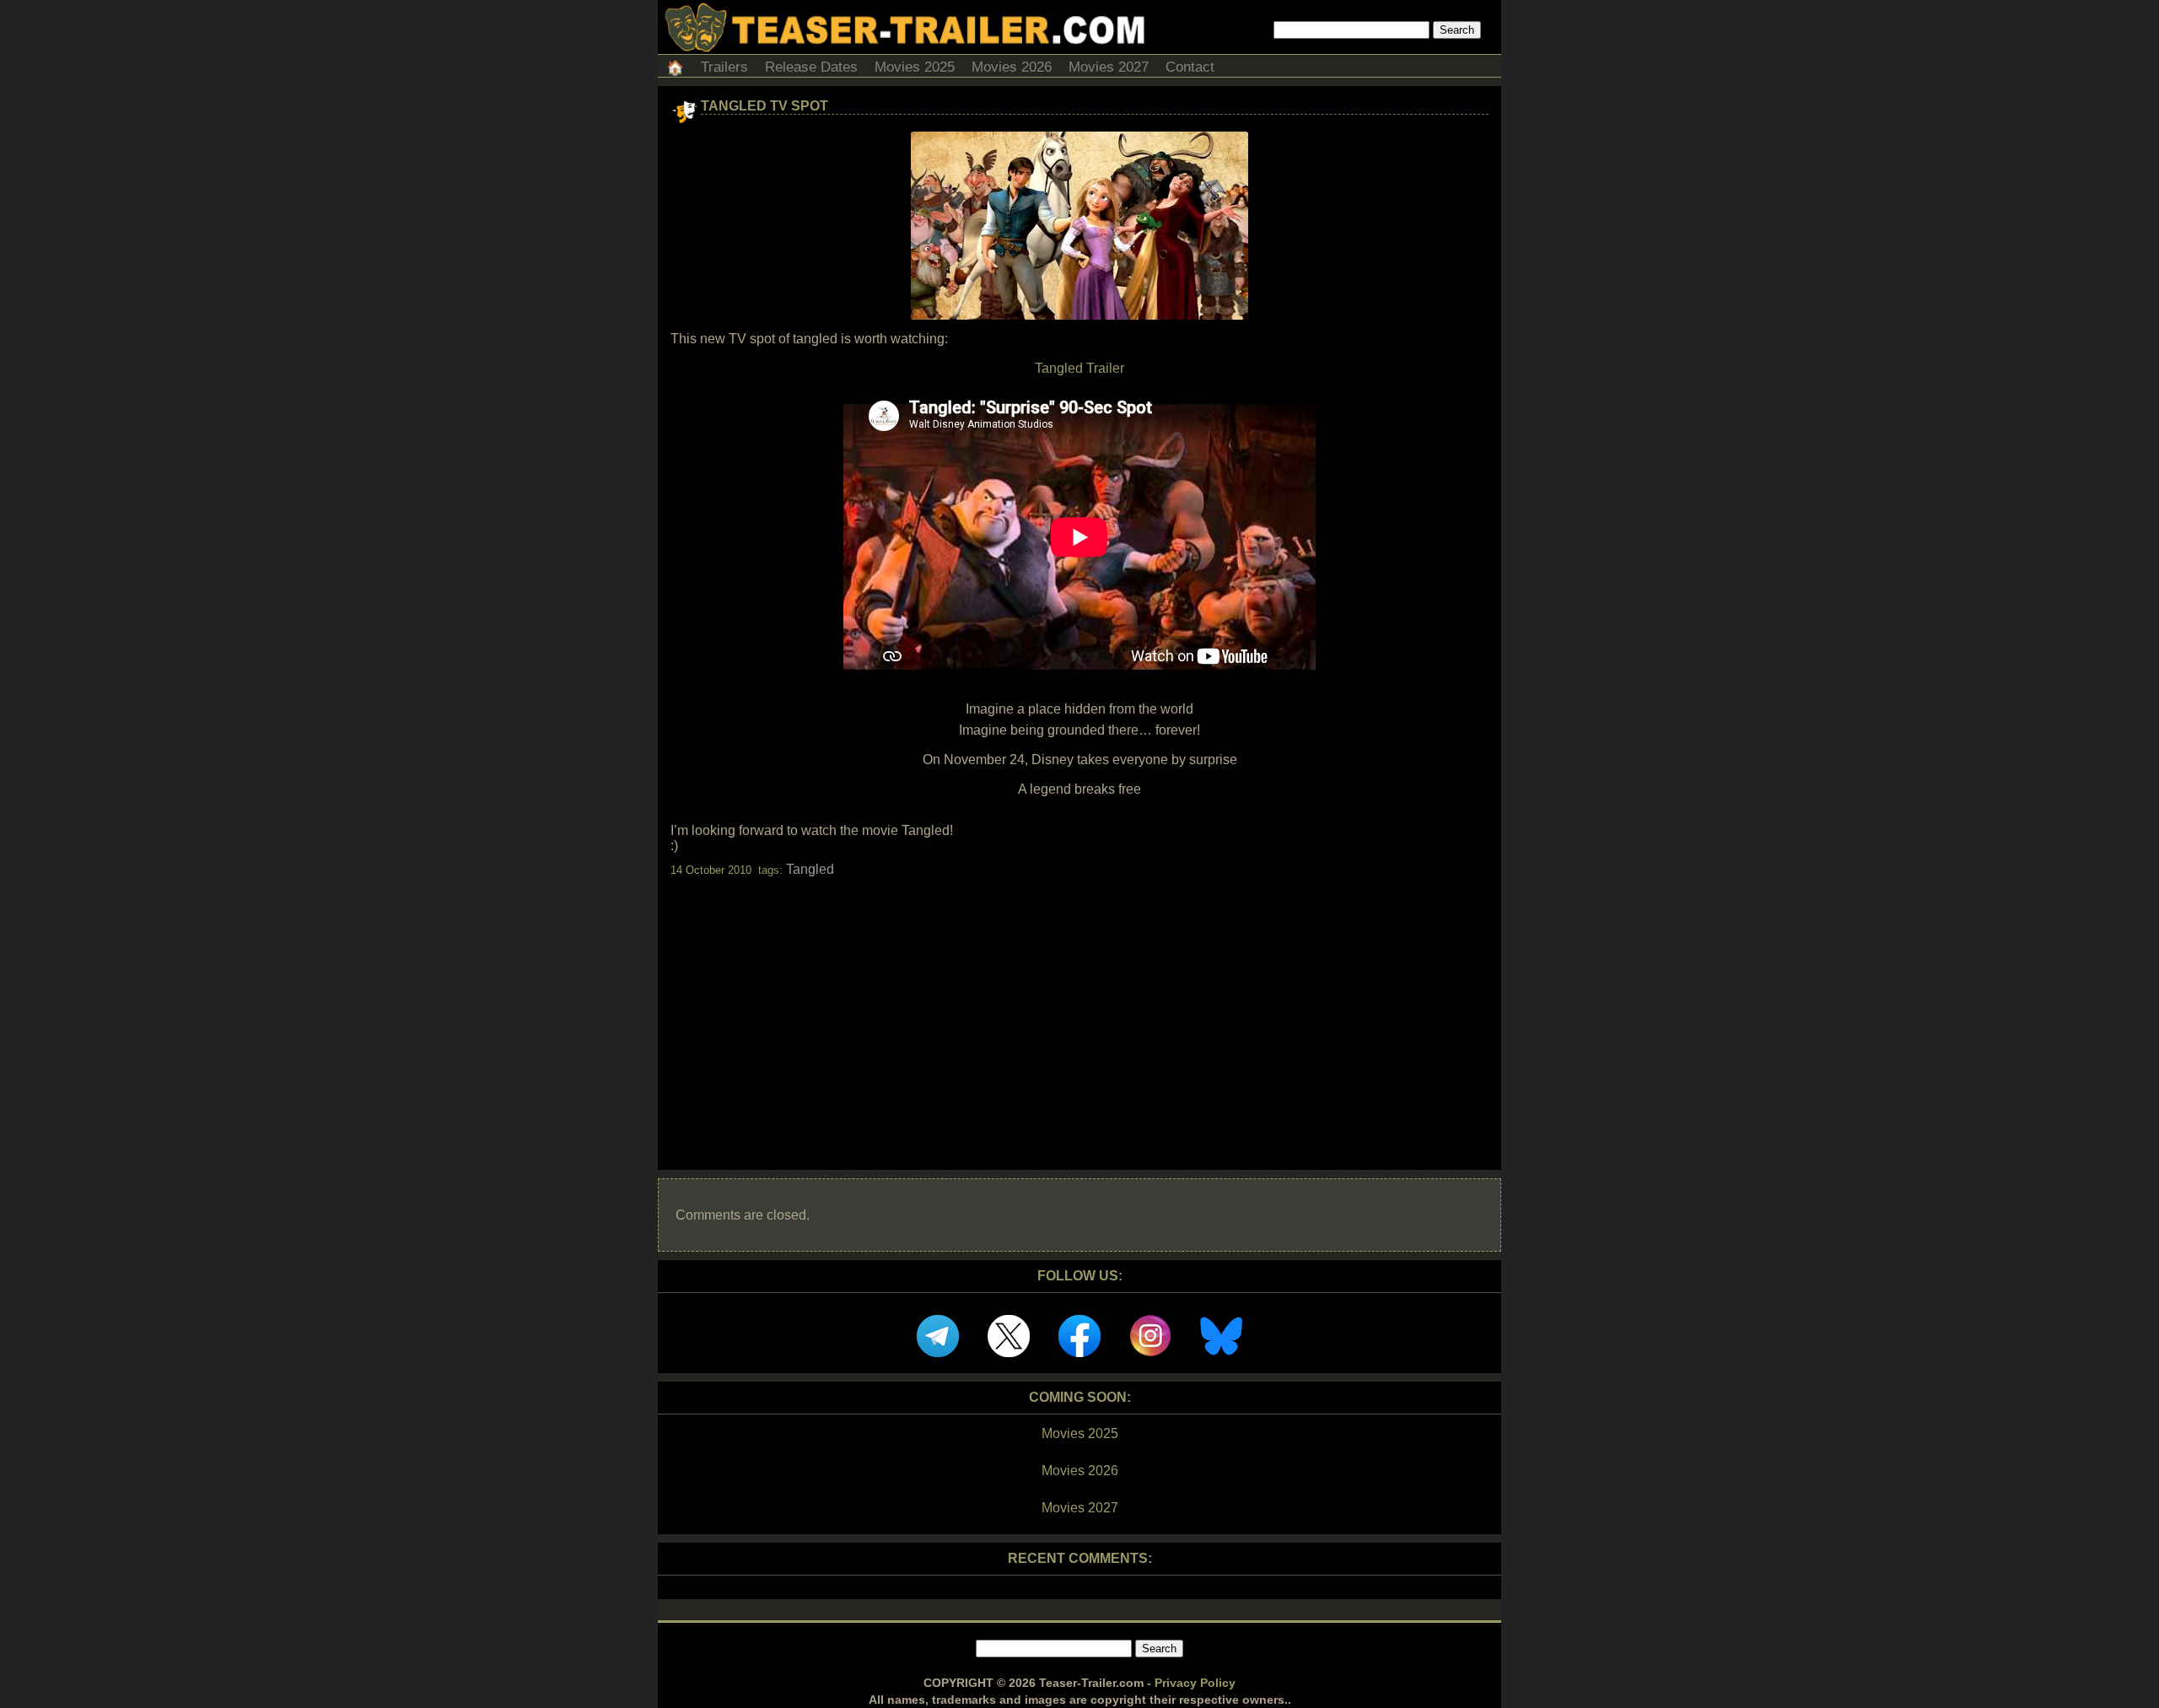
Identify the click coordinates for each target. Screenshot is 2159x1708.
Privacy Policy (1195, 1683)
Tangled (810, 869)
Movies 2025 (915, 67)
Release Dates (811, 67)
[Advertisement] (1079, 1009)
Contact (1190, 67)
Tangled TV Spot (765, 106)
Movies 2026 (1012, 67)
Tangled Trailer (1079, 368)
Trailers (724, 67)
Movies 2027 (1109, 67)
